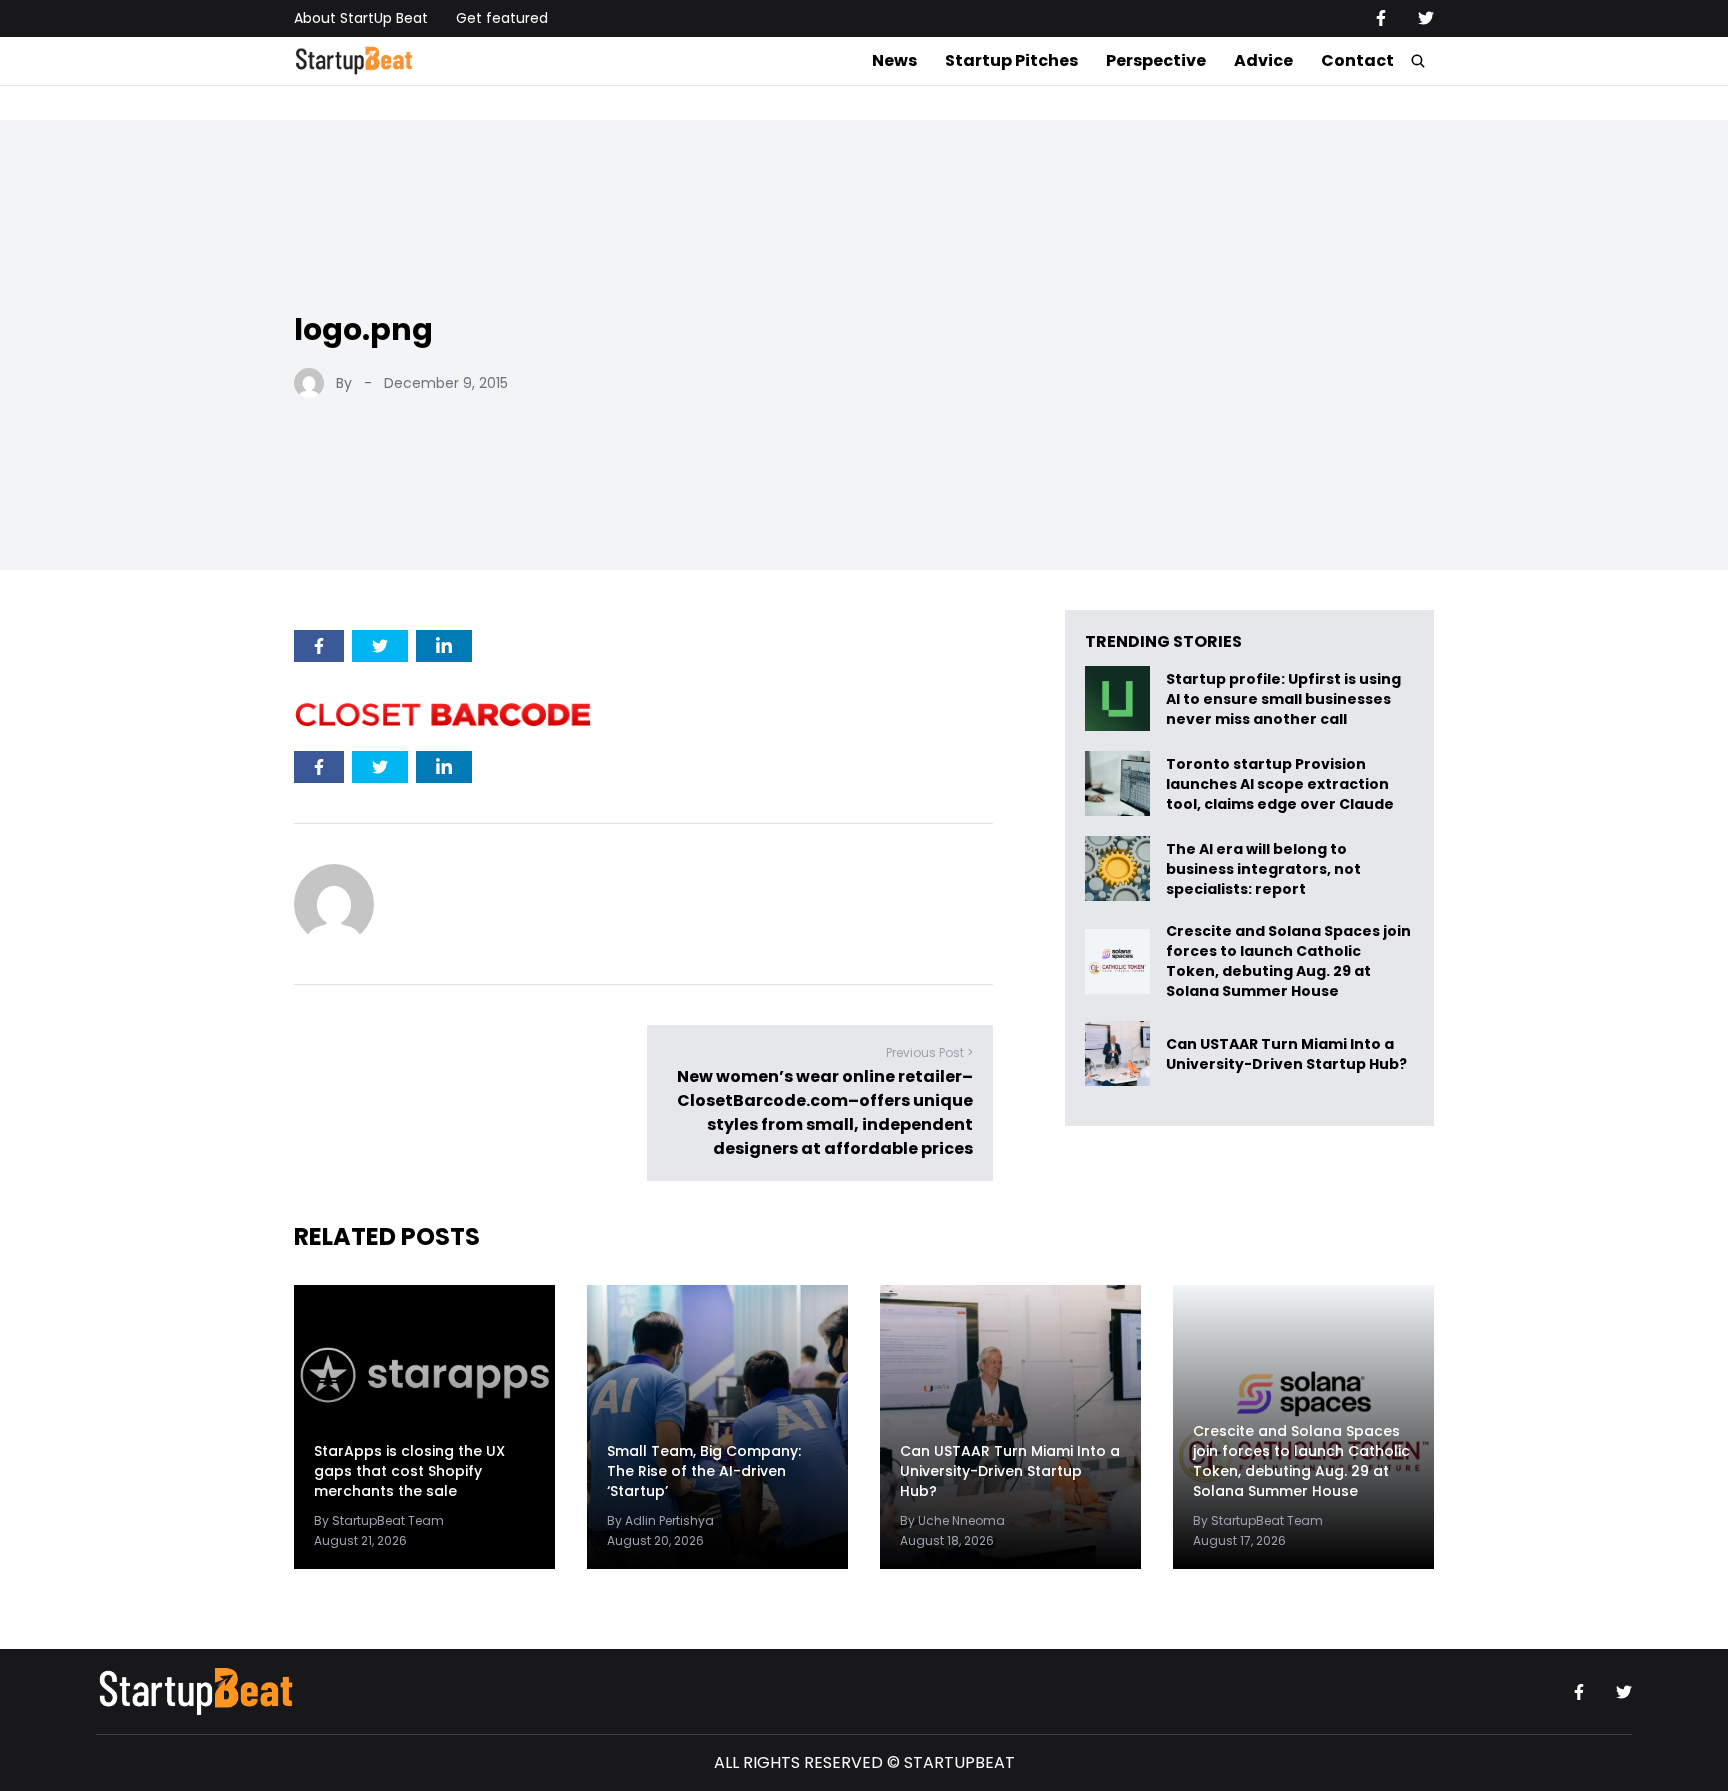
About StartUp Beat (361, 18)
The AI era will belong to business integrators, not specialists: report (1263, 868)
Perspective (1156, 60)
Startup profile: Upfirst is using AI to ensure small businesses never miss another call (1283, 698)
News (894, 60)
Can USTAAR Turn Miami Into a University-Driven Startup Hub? (1286, 1053)
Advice (1263, 60)
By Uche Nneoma (952, 1520)
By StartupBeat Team (379, 1520)
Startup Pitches (1011, 60)
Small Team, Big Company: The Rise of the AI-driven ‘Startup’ (704, 1471)
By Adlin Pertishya (660, 1520)
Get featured (502, 18)
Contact (1357, 60)
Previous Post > (929, 1052)
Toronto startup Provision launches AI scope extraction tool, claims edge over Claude (1281, 783)
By (344, 383)
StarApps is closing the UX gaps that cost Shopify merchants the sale (409, 1471)
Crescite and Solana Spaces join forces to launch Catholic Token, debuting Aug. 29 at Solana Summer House (1288, 961)
